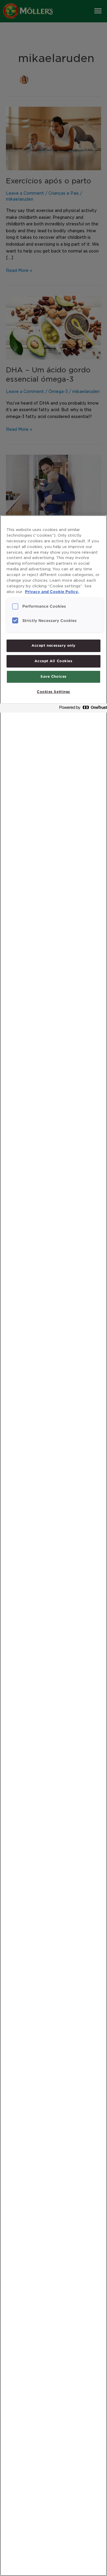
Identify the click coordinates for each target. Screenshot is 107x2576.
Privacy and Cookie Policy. (52, 592)
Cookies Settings (53, 692)
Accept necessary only (53, 645)
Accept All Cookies (53, 661)
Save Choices (53, 676)
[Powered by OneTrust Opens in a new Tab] (81, 709)
